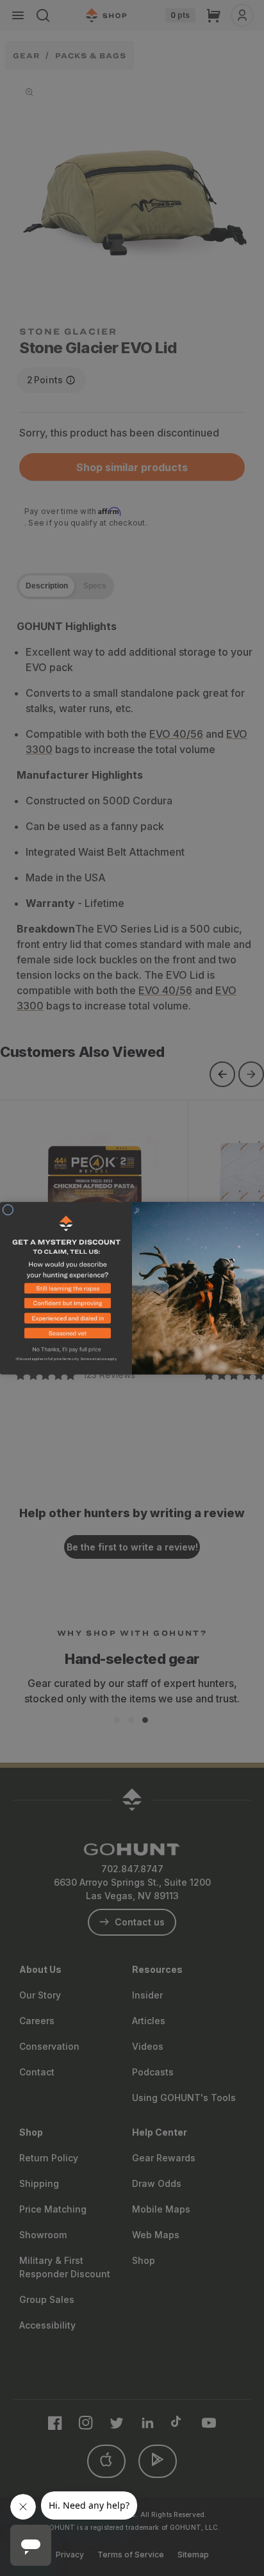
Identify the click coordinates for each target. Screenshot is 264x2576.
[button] (66, 1290)
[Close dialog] (8, 1210)
